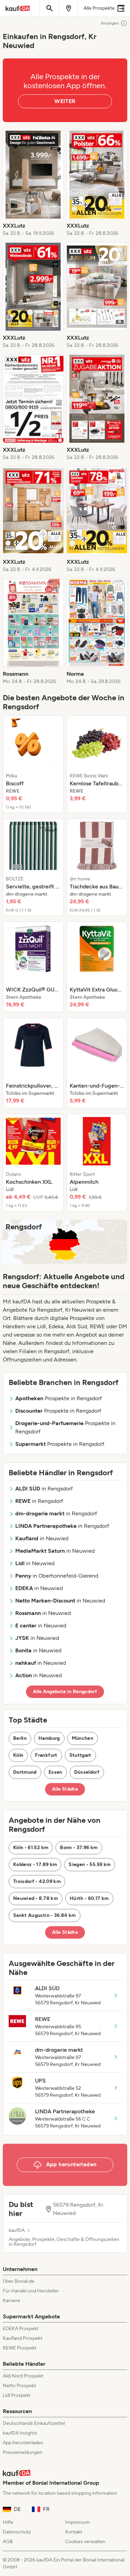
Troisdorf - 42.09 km (37, 1881)
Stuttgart (80, 1755)
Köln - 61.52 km (31, 1848)
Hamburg (49, 1738)
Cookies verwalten (85, 2542)
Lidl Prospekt (17, 2395)
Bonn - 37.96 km (79, 1848)
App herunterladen (23, 2443)
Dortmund (25, 1772)
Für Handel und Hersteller (31, 2291)
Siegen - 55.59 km (90, 1864)
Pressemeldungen (23, 2452)
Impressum (77, 2522)
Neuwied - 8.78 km (36, 1898)
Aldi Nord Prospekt (23, 2376)
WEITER (65, 101)
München (83, 1738)
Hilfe (8, 2522)
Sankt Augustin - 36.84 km (45, 1915)
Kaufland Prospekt (23, 2338)
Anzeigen (110, 23)
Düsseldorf (87, 1772)
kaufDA (17, 2231)
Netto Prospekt (19, 2386)
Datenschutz (17, 2532)
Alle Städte (65, 1789)
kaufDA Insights (20, 2433)
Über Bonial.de (19, 2281)
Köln (18, 1755)
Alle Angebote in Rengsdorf (65, 1692)
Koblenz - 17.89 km (35, 1864)
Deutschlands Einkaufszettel (34, 2423)
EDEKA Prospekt (21, 2329)
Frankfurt (46, 1755)
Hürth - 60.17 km (89, 1898)
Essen (55, 1772)
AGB (8, 2542)
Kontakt (74, 2532)
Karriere (11, 2301)
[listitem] (33, 184)
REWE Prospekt (20, 2348)
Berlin (20, 1738)
